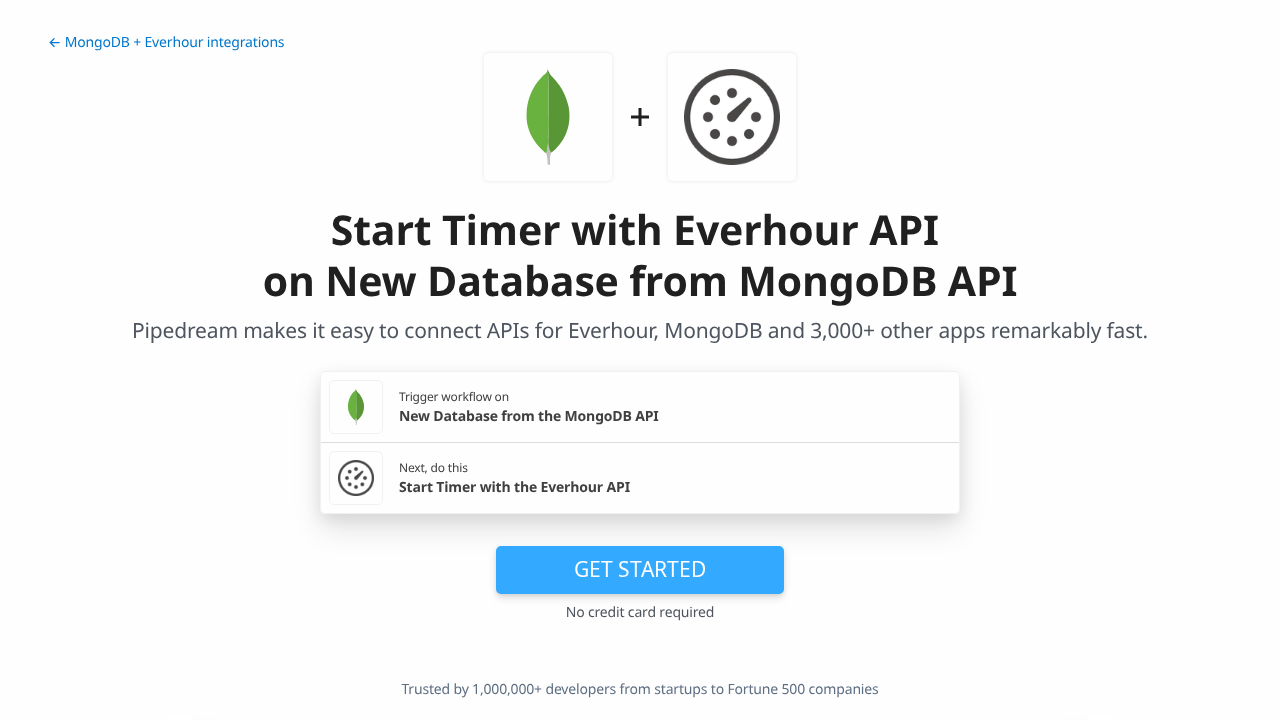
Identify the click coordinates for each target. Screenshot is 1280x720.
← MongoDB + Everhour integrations (166, 42)
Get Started (640, 569)
